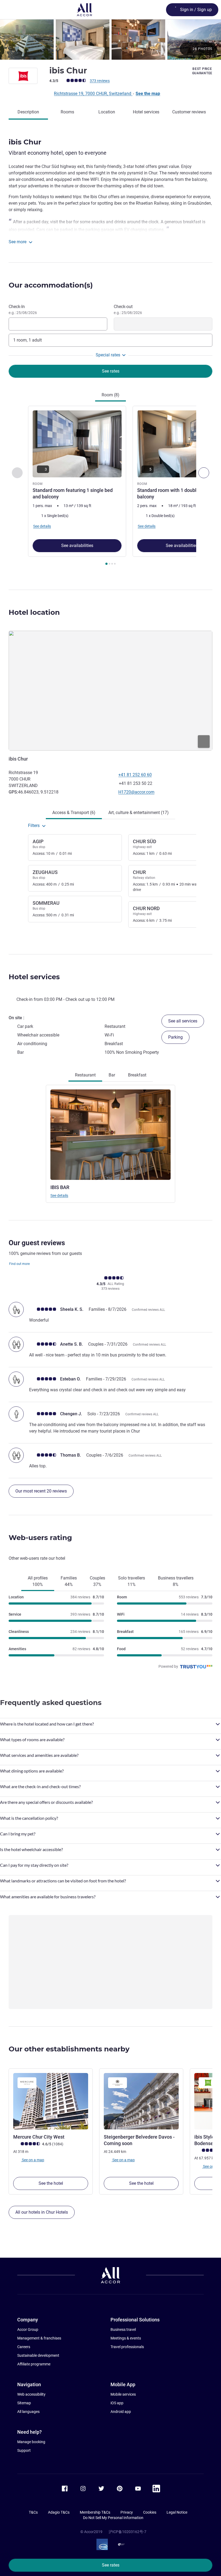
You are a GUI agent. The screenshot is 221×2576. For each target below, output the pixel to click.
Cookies (150, 2512)
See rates (111, 2565)
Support (24, 2450)
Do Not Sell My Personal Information (113, 2518)
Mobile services (123, 2394)
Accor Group (28, 2329)
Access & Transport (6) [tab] (74, 813)
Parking (175, 1037)
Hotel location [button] (34, 612)
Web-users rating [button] (40, 1538)
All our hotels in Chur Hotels (42, 2212)
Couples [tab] (97, 1581)
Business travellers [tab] (176, 1581)
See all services (183, 1021)
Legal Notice (177, 2512)
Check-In (23, 309)
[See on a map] (110, 691)
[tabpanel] (110, 487)
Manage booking (31, 2442)
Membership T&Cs (95, 2512)
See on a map (33, 2160)
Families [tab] (69, 1581)
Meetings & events (126, 2338)
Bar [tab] (112, 1075)
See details (59, 1196)
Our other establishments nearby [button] (69, 2049)
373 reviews (100, 81)
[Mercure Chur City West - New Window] (51, 2101)
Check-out (128, 309)
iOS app (117, 2403)
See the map (148, 94)
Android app (121, 2412)
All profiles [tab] (38, 1581)
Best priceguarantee (202, 71)
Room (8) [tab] (110, 395)
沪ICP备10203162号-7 (127, 2532)
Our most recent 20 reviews (41, 1491)
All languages (28, 2412)
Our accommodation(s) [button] (51, 285)
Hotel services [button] (34, 977)
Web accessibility (31, 2394)
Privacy (127, 2512)
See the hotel (51, 2183)
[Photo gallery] (110, 40)
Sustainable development (38, 2355)
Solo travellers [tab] (132, 1581)
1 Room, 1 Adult (27, 340)
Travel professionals (127, 2347)
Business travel (123, 2329)
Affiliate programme (34, 2364)
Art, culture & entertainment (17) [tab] (139, 813)
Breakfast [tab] (137, 1075)
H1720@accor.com (136, 792)
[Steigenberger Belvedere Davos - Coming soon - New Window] (141, 2101)
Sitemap (24, 2403)
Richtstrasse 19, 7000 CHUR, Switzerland (93, 94)
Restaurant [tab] (85, 1075)
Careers (24, 2347)
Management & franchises (39, 2338)
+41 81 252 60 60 (135, 775)
